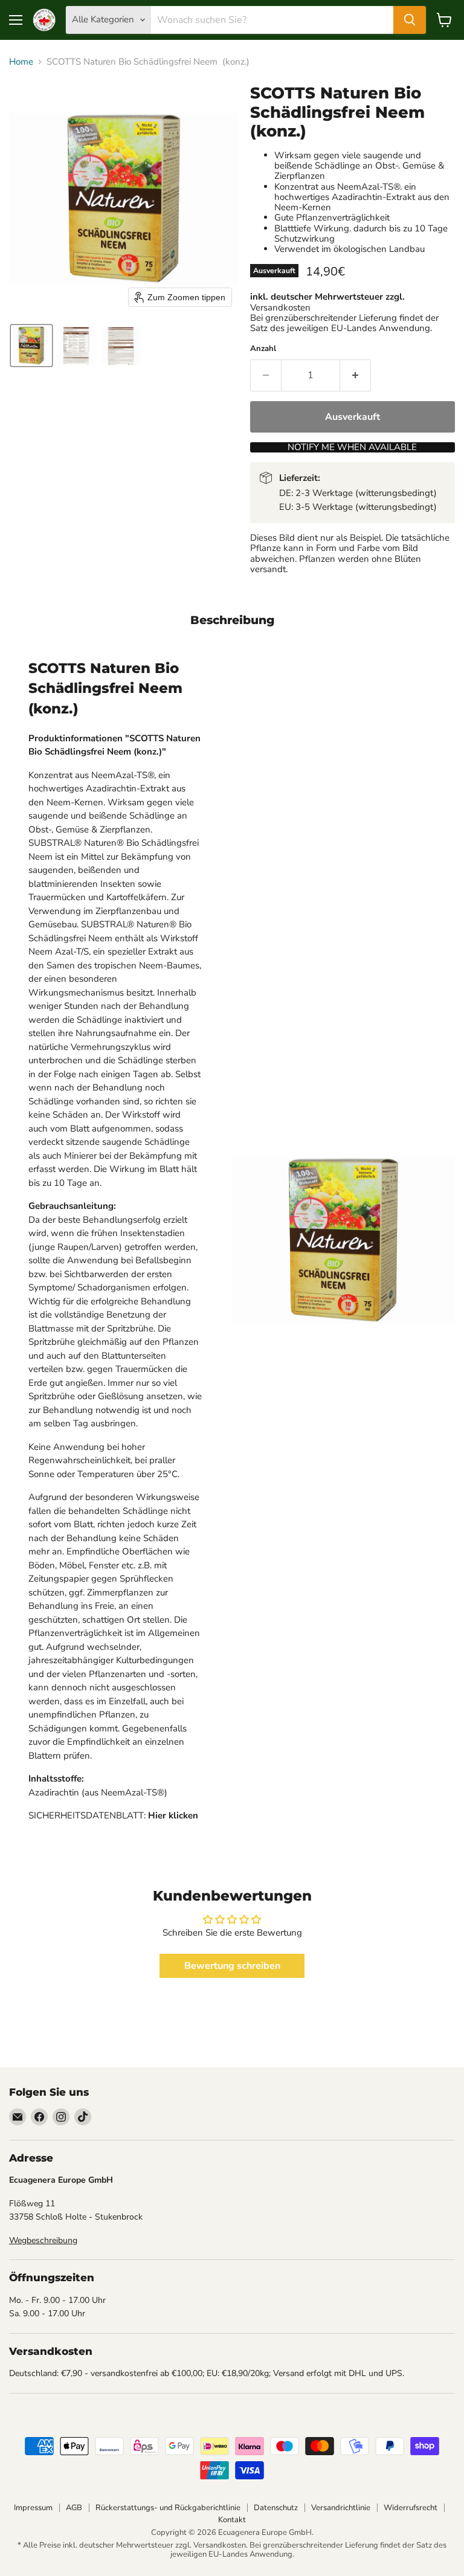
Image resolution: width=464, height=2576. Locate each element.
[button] (31, 346)
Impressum (33, 2508)
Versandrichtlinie (341, 2508)
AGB (74, 2508)
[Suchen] (410, 20)
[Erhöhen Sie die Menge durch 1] (356, 375)
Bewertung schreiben (232, 1966)
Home (21, 62)
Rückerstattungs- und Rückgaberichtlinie (168, 2508)
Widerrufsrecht (411, 2508)
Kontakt (232, 2520)
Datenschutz (276, 2508)
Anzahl (263, 349)
